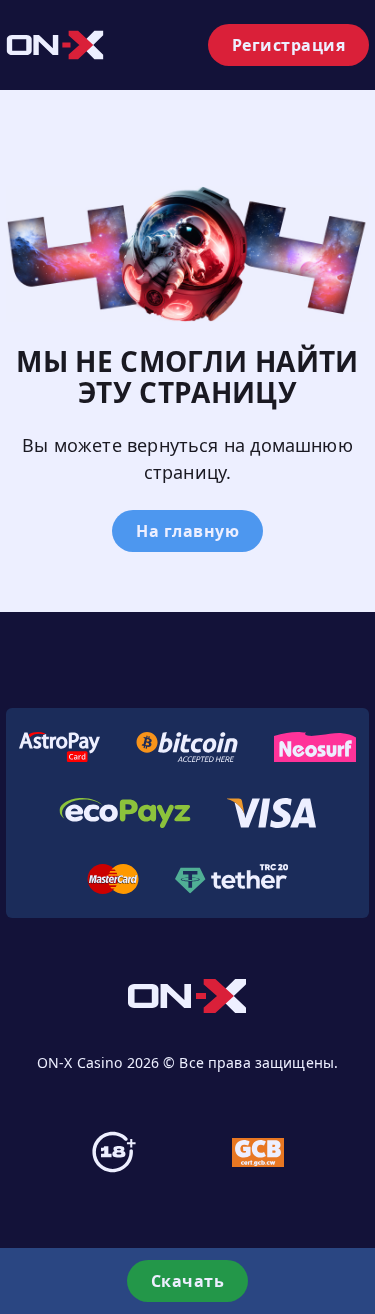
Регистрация (289, 45)
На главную (187, 531)
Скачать (188, 1281)
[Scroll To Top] (355, 1208)
